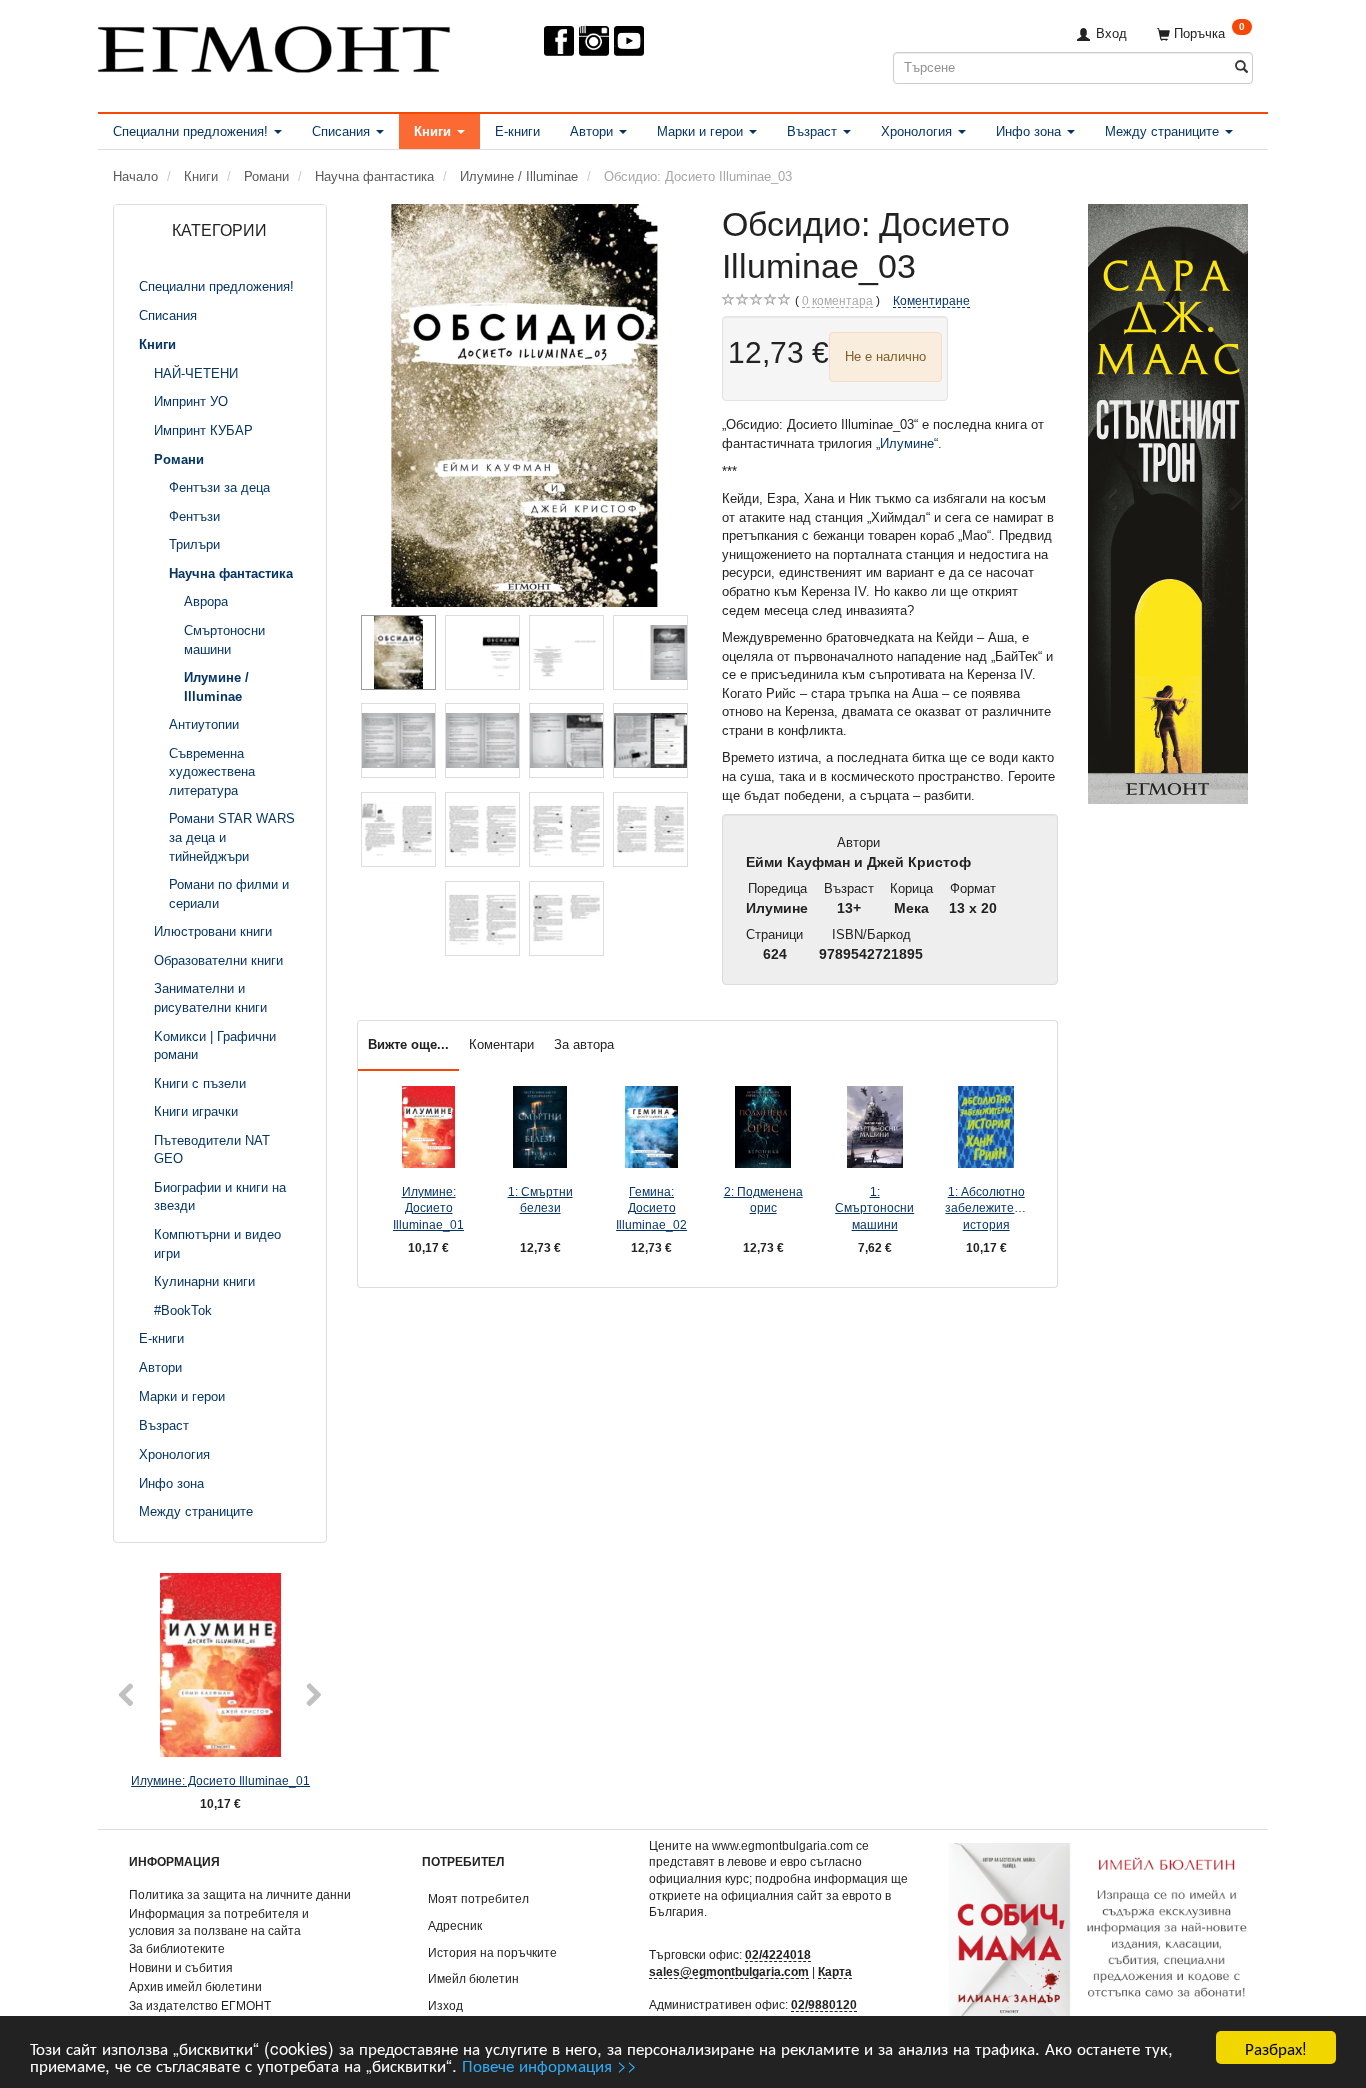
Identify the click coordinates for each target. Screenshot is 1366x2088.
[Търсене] (1241, 67)
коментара (837, 300)
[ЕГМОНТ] (274, 45)
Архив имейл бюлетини (195, 1986)
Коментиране (931, 300)
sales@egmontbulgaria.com (729, 1971)
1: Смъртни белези (540, 1200)
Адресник (455, 1925)
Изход (445, 2005)
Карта (835, 1971)
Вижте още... (408, 1044)
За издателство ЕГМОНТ (200, 2005)
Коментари (501, 1044)
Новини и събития (181, 1967)
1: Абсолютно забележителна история (986, 1208)
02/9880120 (824, 2004)
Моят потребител (478, 1898)
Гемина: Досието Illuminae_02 (651, 1208)
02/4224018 (778, 1954)
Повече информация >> (549, 2064)
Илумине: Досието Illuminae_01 (220, 1780)
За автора (584, 1044)
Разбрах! (1276, 2047)
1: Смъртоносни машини (874, 1208)
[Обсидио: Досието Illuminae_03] (525, 405)
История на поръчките (492, 1952)
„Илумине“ (907, 443)
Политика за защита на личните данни (240, 1894)
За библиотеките (177, 1948)
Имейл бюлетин (473, 1978)
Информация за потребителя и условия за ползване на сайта (219, 1922)
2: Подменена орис (763, 1200)
